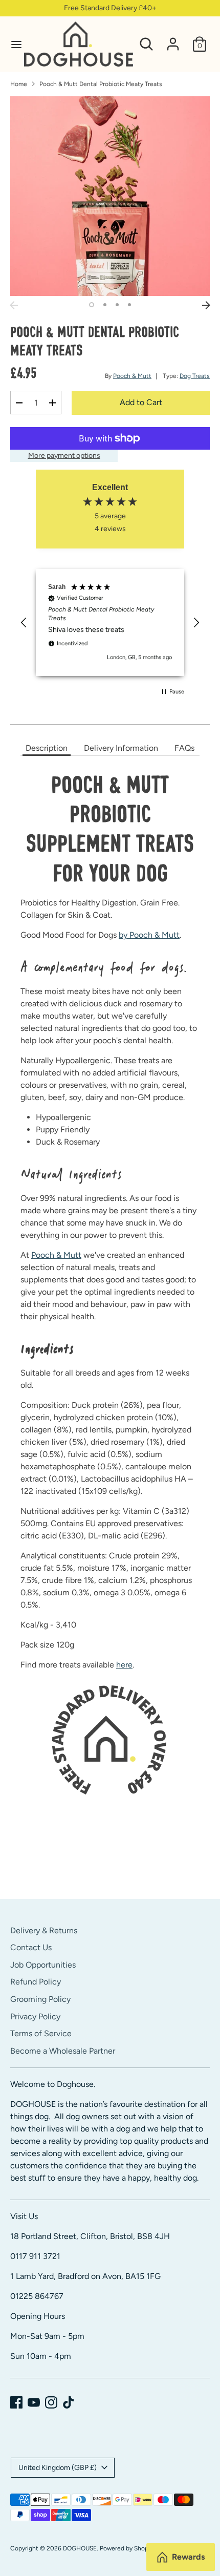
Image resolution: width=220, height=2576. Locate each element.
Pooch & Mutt (132, 376)
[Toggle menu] (13, 44)
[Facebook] (16, 2402)
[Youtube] (34, 2402)
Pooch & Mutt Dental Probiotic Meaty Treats (101, 84)
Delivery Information (121, 748)
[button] (24, 623)
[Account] (173, 40)
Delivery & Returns (44, 1930)
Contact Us (31, 1947)
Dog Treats (195, 376)
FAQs (184, 748)
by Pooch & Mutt (149, 935)
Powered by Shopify (127, 2548)
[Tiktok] (69, 2402)
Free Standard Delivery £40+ (110, 8)
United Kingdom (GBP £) (58, 2468)
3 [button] (117, 305)
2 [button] (105, 305)
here (124, 1665)
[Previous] (14, 305)
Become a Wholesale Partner (63, 2051)
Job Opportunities (43, 1965)
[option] (110, 196)
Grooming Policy (40, 1999)
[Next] (206, 305)
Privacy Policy (35, 2017)
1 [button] (92, 305)
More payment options (64, 456)
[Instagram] (51, 2402)
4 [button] (129, 305)
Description (47, 748)
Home (19, 84)
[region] (110, 622)
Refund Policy (36, 1982)
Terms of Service (41, 2033)
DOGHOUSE (80, 2548)
